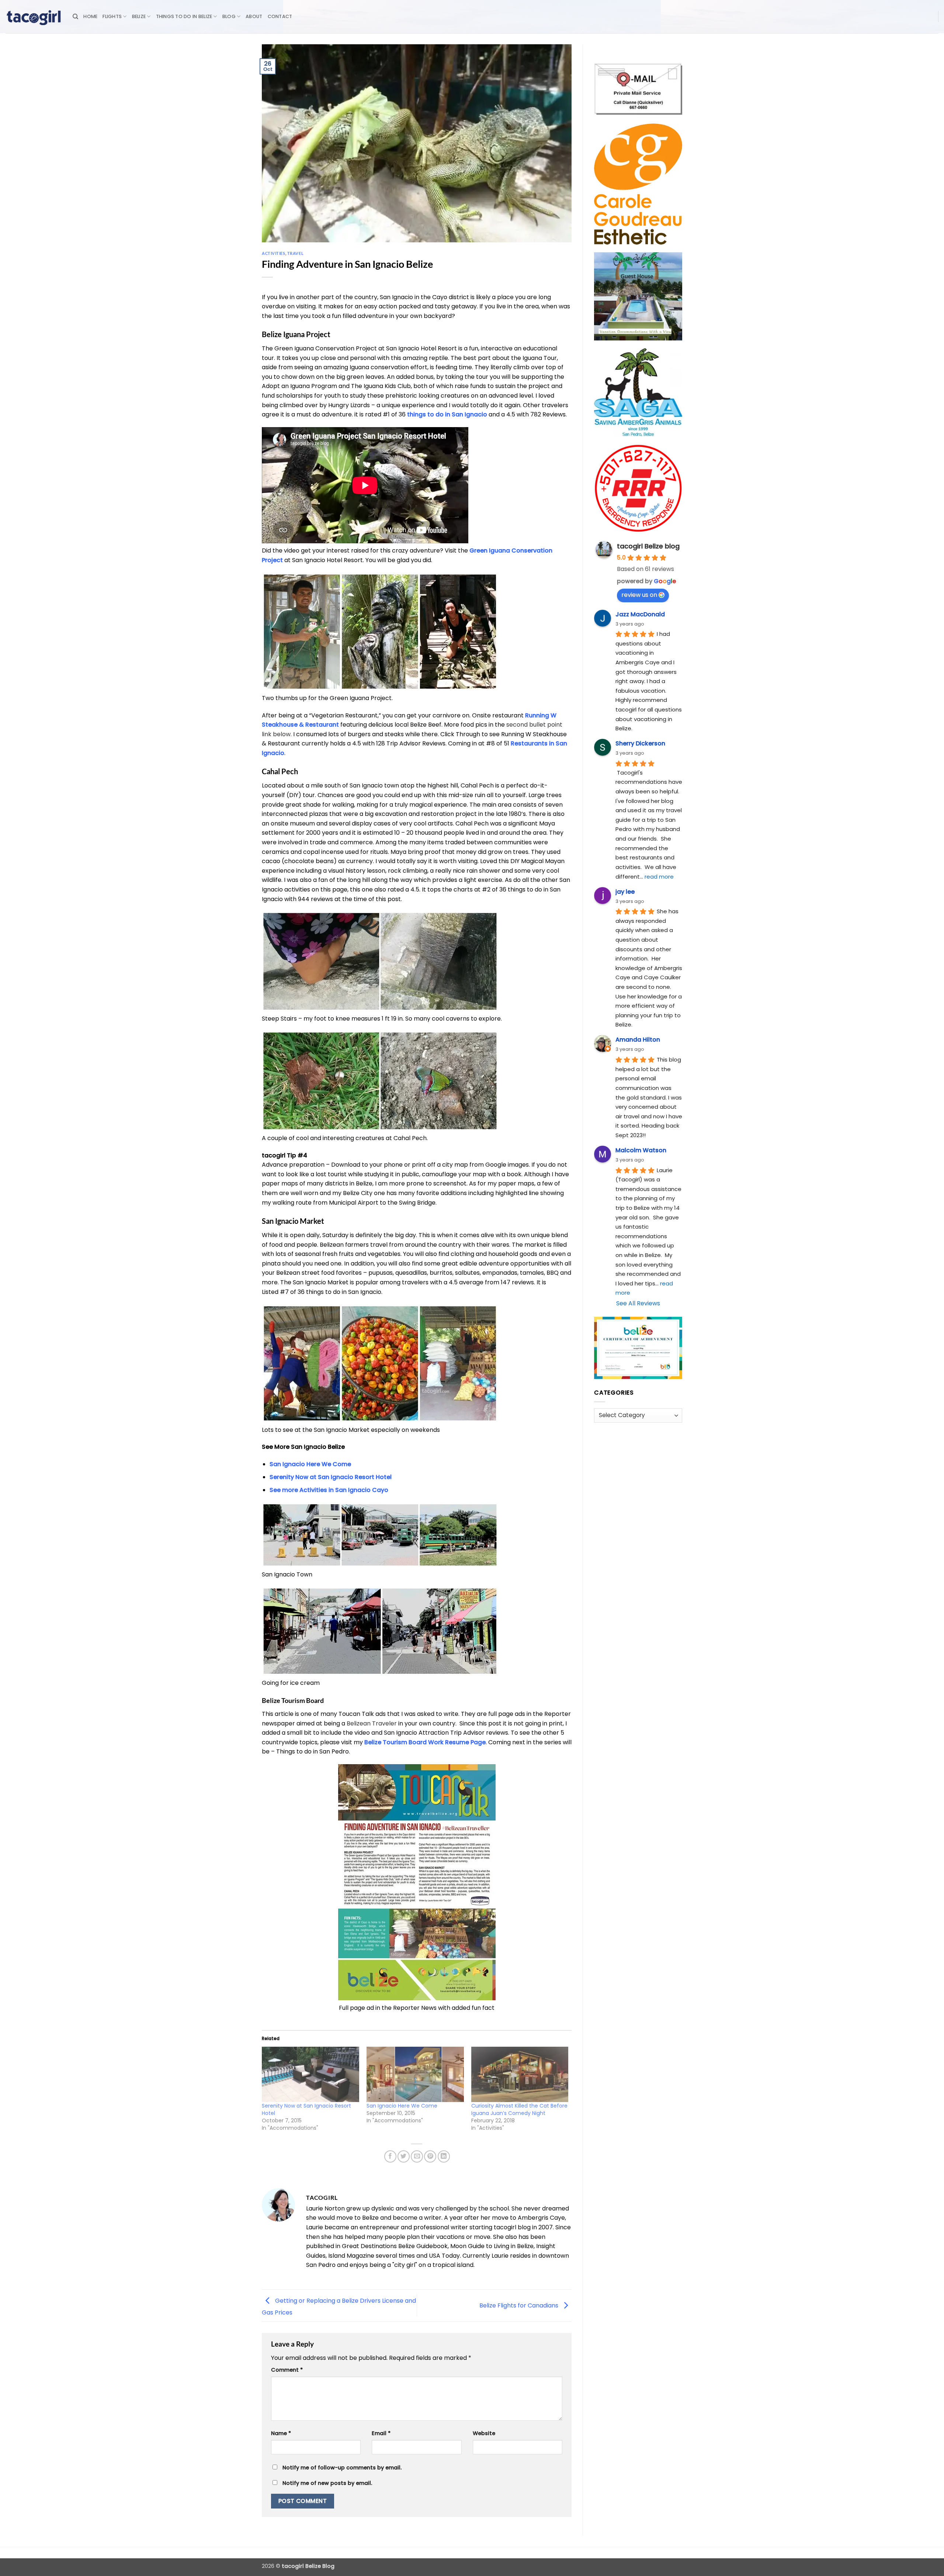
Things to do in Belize (184, 16)
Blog (229, 16)
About (254, 16)
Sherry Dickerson (640, 743)
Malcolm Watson (641, 1150)
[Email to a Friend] (417, 2156)
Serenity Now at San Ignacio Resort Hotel (331, 1477)
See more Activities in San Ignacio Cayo (329, 1490)
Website (484, 2433)
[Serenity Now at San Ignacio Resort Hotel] (310, 2075)
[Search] (75, 17)
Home (90, 16)
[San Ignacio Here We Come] (415, 2075)
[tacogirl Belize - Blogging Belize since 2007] (34, 17)
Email (381, 2433)
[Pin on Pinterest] (430, 2156)
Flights (112, 16)
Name (281, 2433)
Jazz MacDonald (640, 614)
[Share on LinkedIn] (444, 2156)
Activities (274, 253)
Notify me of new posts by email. (327, 2483)
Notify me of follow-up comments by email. (342, 2468)
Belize (139, 16)
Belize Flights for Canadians (520, 2305)
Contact (280, 16)
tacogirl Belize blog (648, 546)
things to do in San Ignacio (447, 414)
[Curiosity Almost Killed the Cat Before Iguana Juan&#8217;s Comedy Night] (520, 2075)
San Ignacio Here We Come (402, 2106)
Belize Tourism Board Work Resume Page (425, 1742)
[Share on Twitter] (404, 2156)
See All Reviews (638, 1303)
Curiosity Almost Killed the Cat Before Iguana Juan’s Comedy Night (519, 2109)
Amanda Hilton (638, 1040)
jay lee (625, 892)
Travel (295, 253)
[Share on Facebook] (390, 2156)
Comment (287, 2370)
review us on (639, 595)
